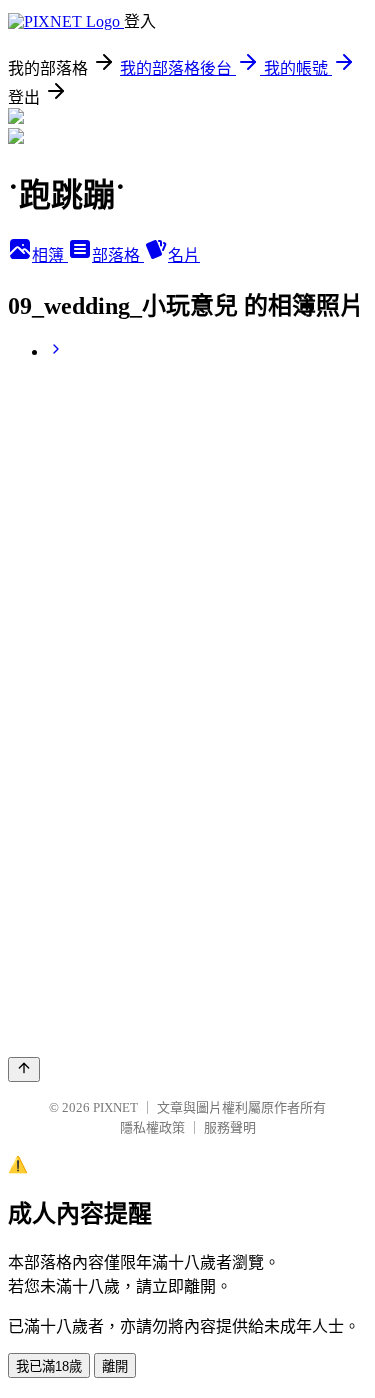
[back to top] (24, 1069)
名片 (184, 255)
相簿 (50, 255)
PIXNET (115, 1107)
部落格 (118, 255)
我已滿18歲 (49, 1366)
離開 (115, 1366)
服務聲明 (230, 1127)
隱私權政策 (152, 1127)
